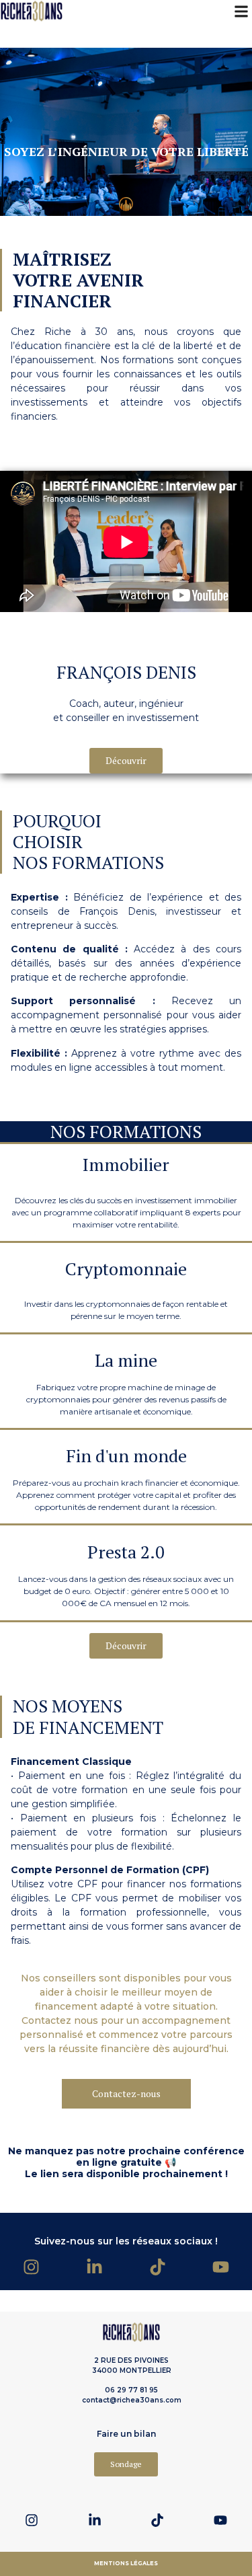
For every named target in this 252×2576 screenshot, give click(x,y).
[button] (241, 11)
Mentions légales (126, 2563)
